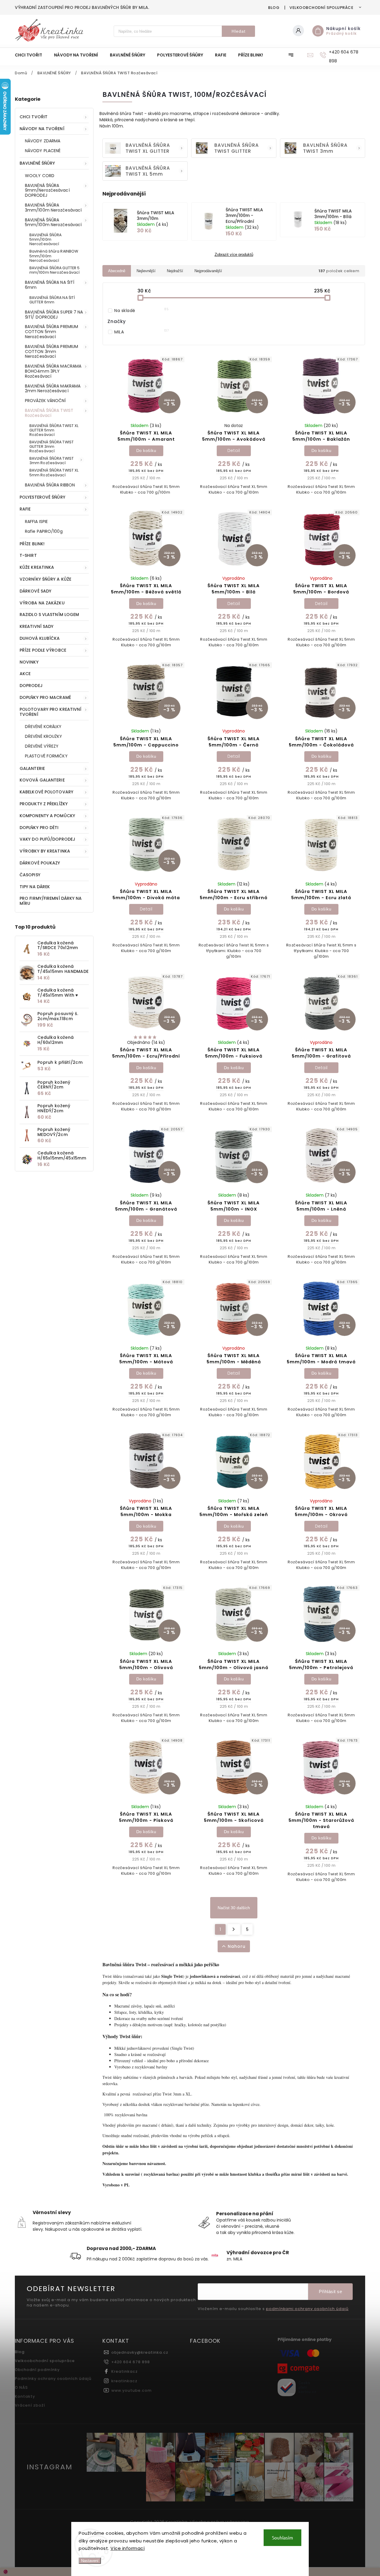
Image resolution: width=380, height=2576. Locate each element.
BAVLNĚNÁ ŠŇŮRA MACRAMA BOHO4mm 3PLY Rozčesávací (53, 371)
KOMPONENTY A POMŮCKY (47, 816)
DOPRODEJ (31, 686)
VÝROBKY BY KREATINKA (45, 851)
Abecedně (117, 271)
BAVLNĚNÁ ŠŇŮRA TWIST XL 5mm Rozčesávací (54, 472)
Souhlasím (282, 2538)
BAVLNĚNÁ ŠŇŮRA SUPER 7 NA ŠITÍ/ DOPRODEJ (54, 315)
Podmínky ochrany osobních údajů (53, 2379)
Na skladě (141, 311)
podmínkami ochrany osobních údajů (307, 2309)
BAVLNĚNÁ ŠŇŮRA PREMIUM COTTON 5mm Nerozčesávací (52, 332)
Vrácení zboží (30, 2405)
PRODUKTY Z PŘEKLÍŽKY (44, 804)
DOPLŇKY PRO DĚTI (39, 828)
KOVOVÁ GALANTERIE (42, 780)
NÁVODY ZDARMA (43, 141)
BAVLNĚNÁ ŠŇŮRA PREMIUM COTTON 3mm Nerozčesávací (52, 352)
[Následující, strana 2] (234, 1929)
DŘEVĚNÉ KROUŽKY (44, 736)
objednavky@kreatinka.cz (140, 2352)
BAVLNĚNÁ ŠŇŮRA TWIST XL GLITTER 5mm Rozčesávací (54, 430)
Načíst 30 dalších (234, 1908)
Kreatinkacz (125, 2371)
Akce (25, 674)
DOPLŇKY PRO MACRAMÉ (45, 697)
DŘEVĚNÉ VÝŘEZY (42, 746)
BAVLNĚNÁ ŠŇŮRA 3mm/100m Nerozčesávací (53, 208)
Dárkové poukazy (40, 863)
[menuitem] (31, 55)
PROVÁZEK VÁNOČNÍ (45, 401)
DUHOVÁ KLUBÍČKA (40, 638)
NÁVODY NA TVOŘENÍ (42, 129)
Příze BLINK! (32, 544)
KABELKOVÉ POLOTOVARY (46, 792)
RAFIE (25, 509)
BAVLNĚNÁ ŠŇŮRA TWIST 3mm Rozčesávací (52, 461)
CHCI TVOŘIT (34, 117)
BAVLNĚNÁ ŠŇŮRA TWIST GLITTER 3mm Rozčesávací (52, 446)
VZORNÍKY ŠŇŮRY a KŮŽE (45, 579)
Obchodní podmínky (37, 2370)
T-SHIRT (28, 555)
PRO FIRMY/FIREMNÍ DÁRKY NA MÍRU (51, 901)
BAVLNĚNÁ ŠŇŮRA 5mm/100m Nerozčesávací (53, 222)
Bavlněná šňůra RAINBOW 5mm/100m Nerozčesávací (54, 256)
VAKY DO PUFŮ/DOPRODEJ (47, 839)
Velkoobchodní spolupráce (321, 8)
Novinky (29, 662)
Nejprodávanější (208, 271)
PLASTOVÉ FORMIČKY (46, 756)
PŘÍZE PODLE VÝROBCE (43, 650)
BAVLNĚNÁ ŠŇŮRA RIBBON (50, 485)
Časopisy (30, 875)
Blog (274, 8)
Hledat (239, 31)
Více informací (128, 2548)
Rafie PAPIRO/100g (44, 531)
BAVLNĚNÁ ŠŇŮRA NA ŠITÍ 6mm (50, 285)
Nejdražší (175, 271)
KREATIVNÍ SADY (37, 626)
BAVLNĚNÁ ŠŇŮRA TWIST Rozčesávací (49, 413)
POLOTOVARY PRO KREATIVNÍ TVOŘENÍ (50, 712)
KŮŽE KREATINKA (37, 567)
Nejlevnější (146, 271)
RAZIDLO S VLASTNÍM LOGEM (49, 615)
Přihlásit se (330, 2291)
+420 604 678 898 (131, 2362)
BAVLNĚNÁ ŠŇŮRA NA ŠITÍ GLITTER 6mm (52, 300)
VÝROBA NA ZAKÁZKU (42, 603)
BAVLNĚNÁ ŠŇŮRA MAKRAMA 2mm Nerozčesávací (53, 389)
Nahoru (237, 1946)
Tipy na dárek (35, 887)
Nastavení (90, 2561)
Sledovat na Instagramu (327, 2498)
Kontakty (25, 2396)
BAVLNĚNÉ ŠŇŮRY (37, 163)
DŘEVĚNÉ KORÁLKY (43, 727)
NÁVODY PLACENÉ (43, 151)
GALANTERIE (32, 768)
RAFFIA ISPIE (36, 521)
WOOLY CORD (40, 176)
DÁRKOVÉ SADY (35, 591)
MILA (141, 332)
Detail (234, 450)
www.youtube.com (132, 2390)
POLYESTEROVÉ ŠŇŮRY (42, 497)
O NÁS (21, 2387)
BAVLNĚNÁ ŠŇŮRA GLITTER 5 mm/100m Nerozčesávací (54, 270)
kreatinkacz (124, 2381)
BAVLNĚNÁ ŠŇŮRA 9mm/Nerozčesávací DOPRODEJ (47, 190)
